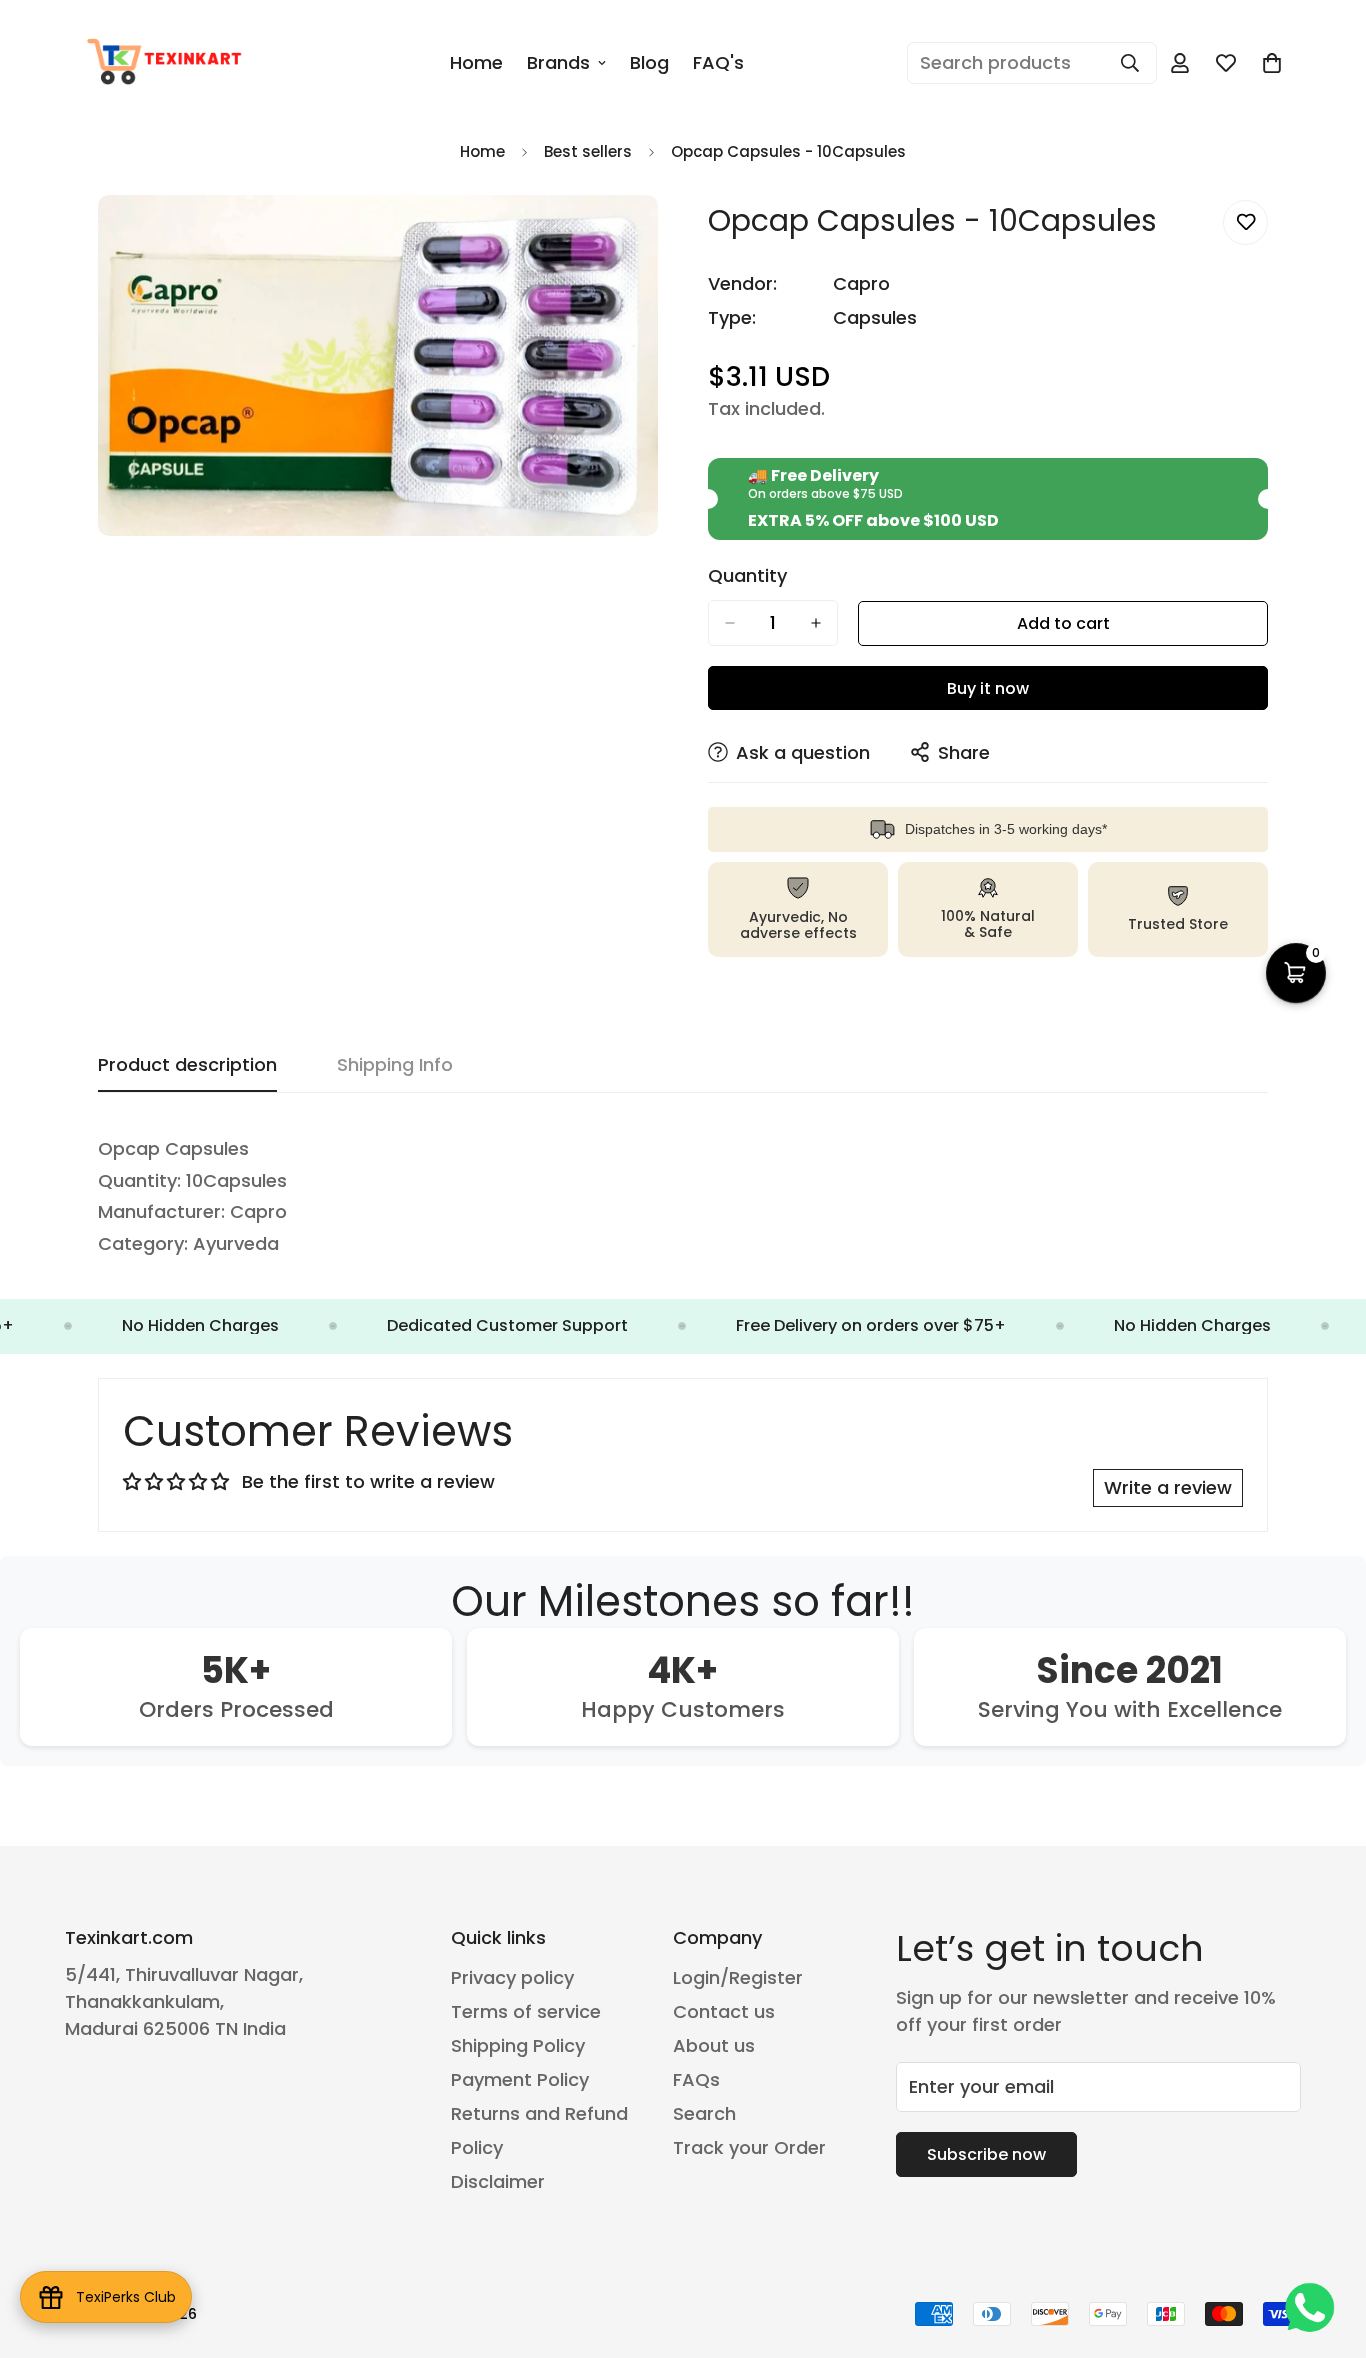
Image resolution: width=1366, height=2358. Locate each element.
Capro (861, 283)
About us (714, 2045)
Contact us (724, 2011)
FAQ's (718, 62)
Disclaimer (498, 2181)
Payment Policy (520, 2079)
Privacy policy (512, 1977)
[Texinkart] (167, 63)
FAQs (696, 2079)
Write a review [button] (1168, 1487)
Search (704, 2113)
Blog (649, 62)
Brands (558, 62)
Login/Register (738, 1977)
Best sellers (588, 151)
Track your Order (749, 2147)
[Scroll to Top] (1327, 2249)
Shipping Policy (518, 2045)
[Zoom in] (640, 237)
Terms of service (526, 2011)
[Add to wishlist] (1245, 222)
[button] (1272, 63)
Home (476, 62)
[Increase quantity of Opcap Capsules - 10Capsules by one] (816, 623)
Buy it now (988, 688)
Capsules (875, 317)
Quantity (747, 576)
